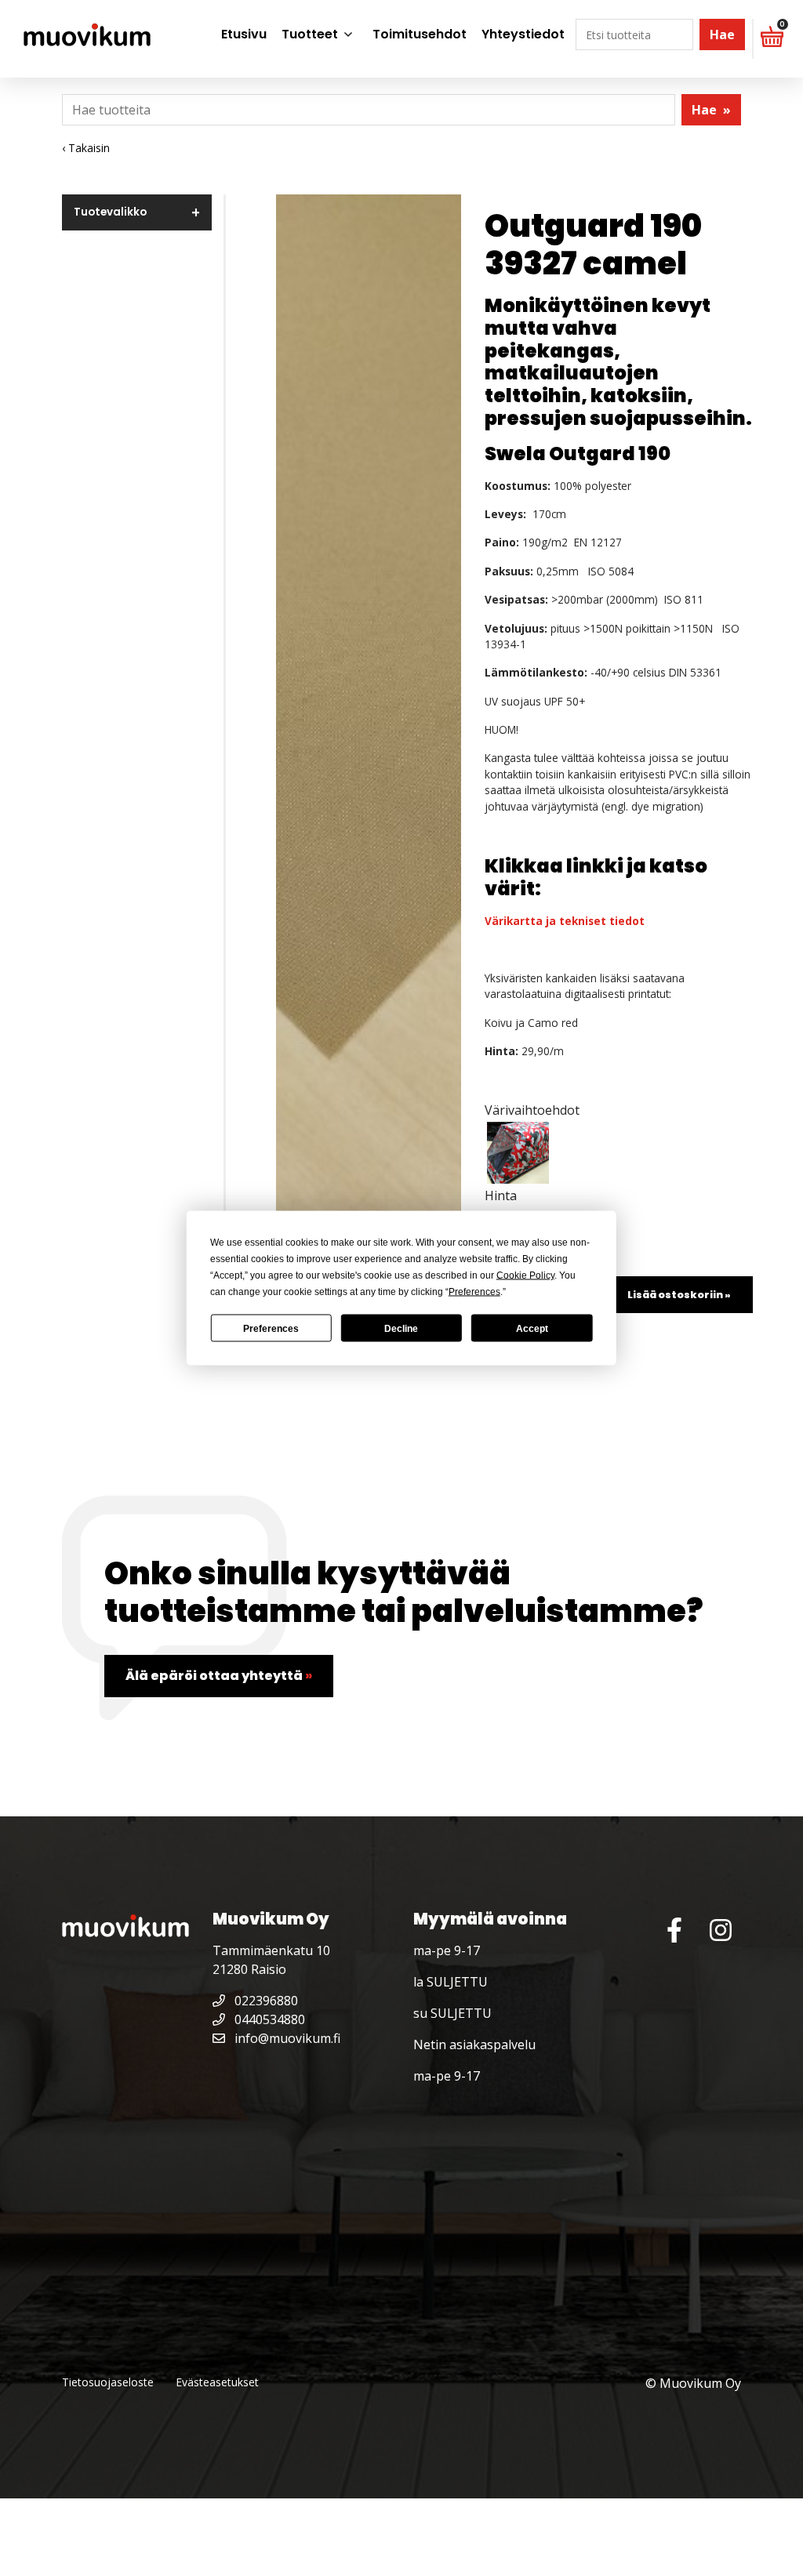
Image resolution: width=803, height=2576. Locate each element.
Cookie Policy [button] (525, 1275)
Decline (401, 1328)
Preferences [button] (474, 1292)
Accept (532, 1328)
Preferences (271, 1328)
